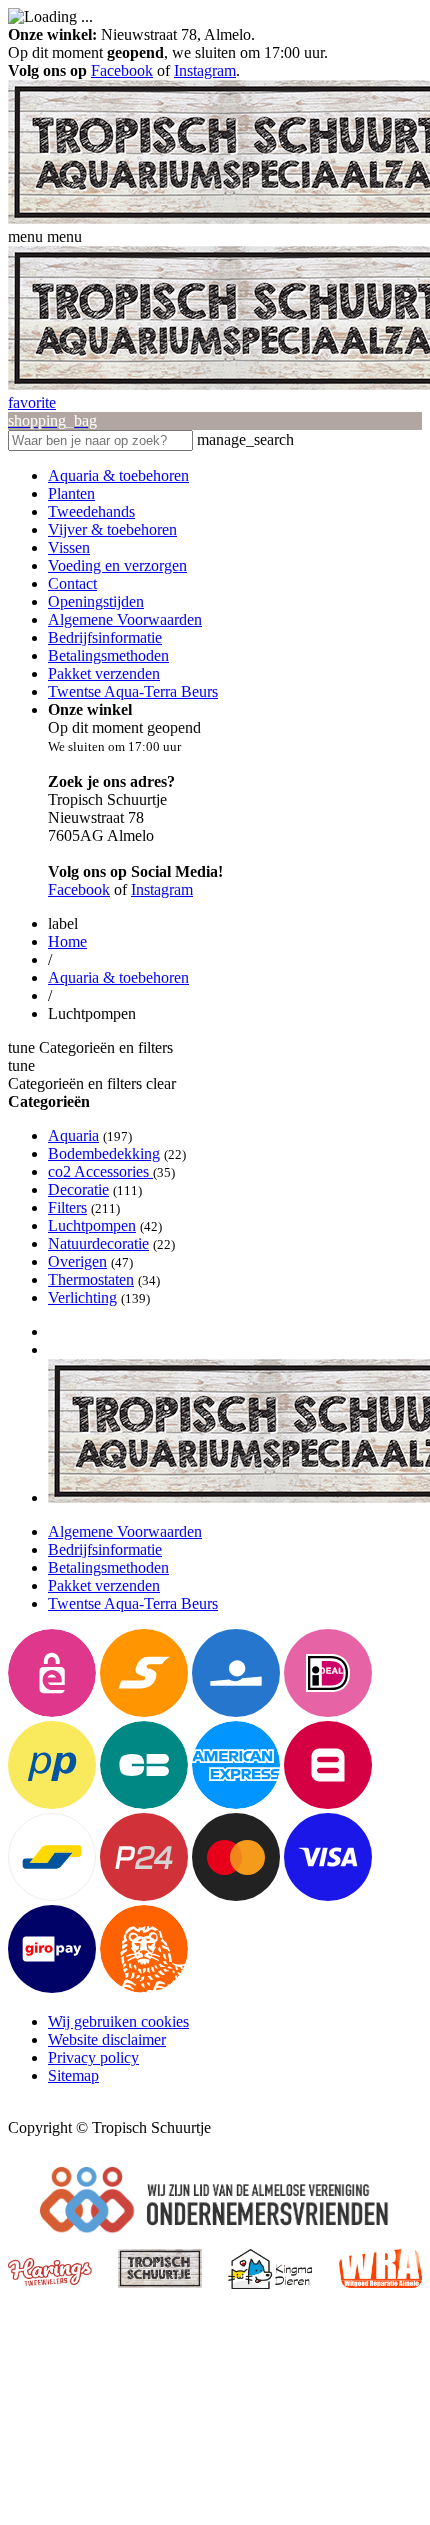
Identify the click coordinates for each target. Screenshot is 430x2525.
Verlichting (82, 1297)
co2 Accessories (100, 1171)
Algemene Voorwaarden (125, 619)
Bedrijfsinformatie (105, 637)
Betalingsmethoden (108, 655)
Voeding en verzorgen (117, 565)
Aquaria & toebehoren (118, 475)
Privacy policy (93, 2057)
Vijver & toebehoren (112, 529)
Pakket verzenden (104, 673)
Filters (67, 1207)
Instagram (205, 70)
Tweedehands (91, 511)
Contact (72, 583)
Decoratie (78, 1189)
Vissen (69, 547)
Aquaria (73, 1135)
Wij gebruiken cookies (118, 2021)
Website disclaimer (107, 2039)
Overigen (77, 1261)
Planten (71, 493)
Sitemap (73, 2075)
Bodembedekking (104, 1153)
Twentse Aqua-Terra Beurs (133, 691)
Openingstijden (96, 601)
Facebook (122, 70)
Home (67, 941)
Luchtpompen (92, 1225)
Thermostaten (91, 1279)
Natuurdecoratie (98, 1243)
